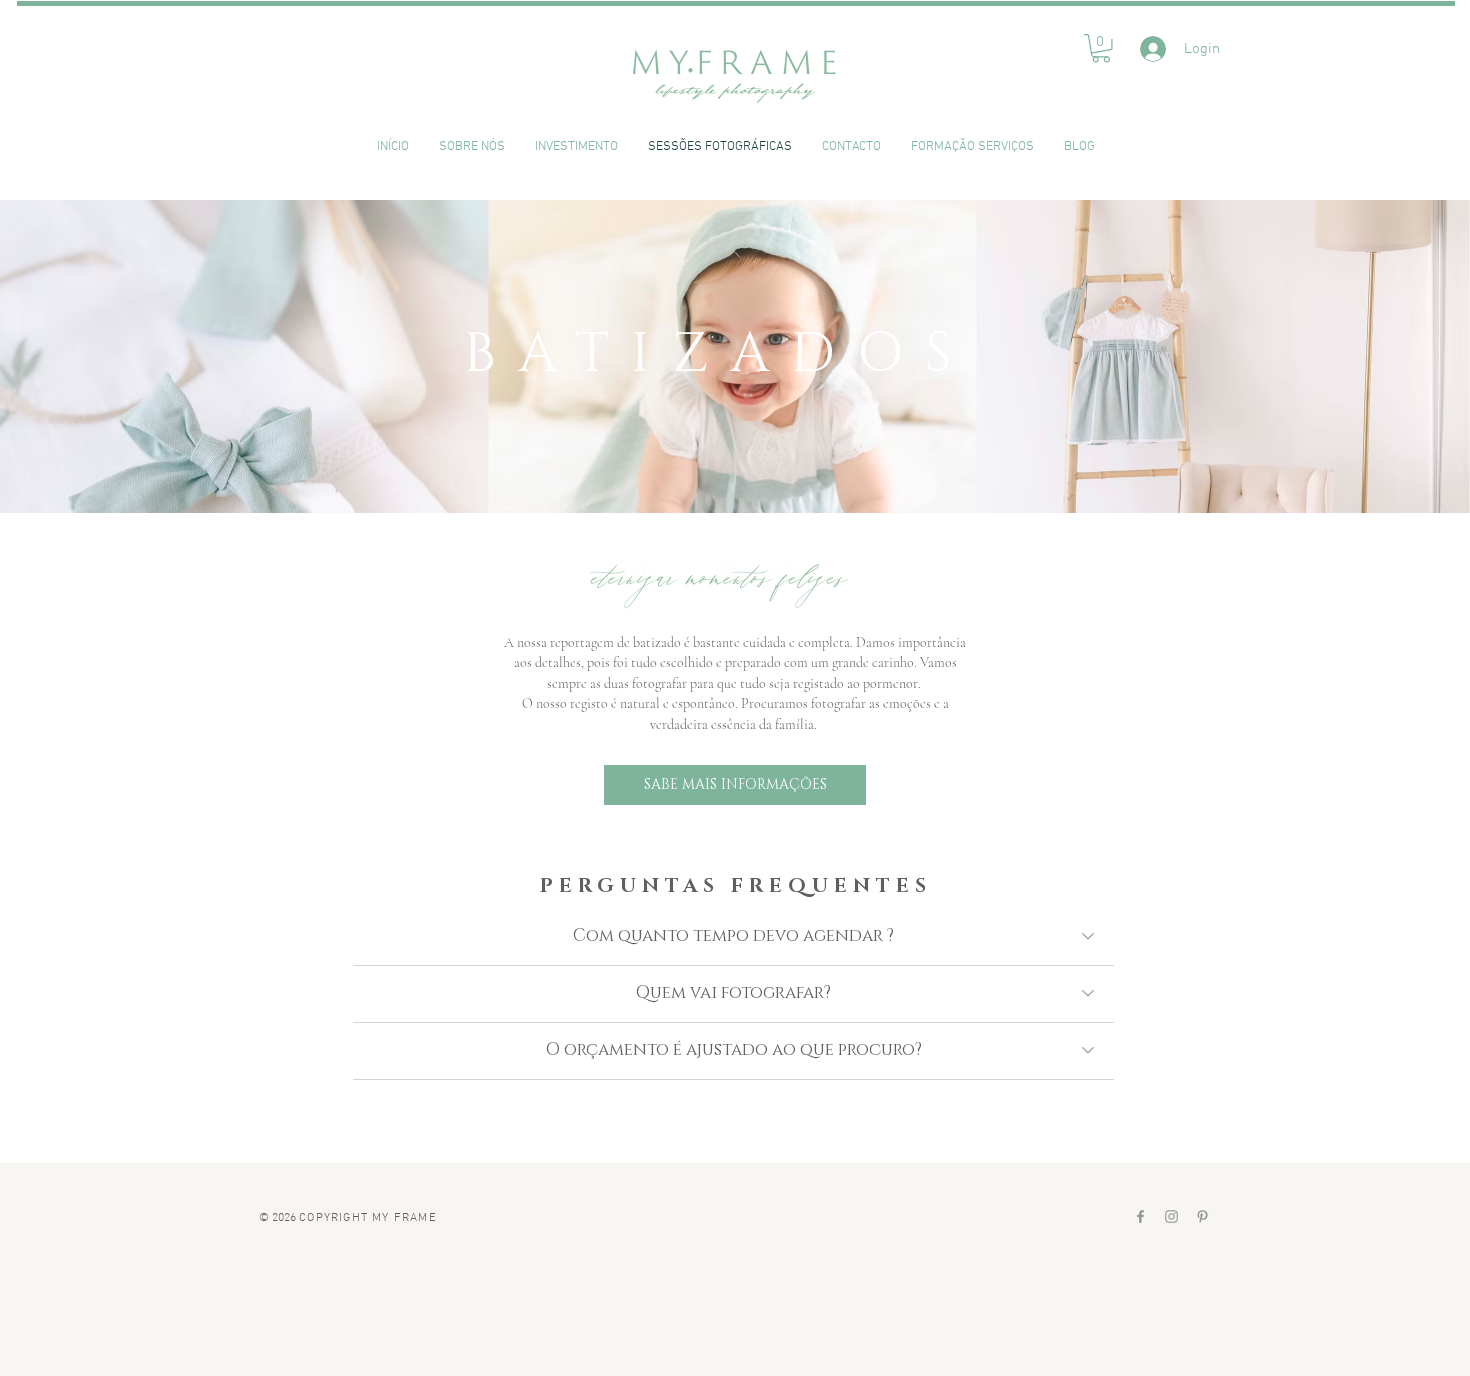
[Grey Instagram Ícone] (1171, 1216)
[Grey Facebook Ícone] (1140, 1216)
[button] (1101, 48)
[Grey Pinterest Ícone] (1202, 1216)
